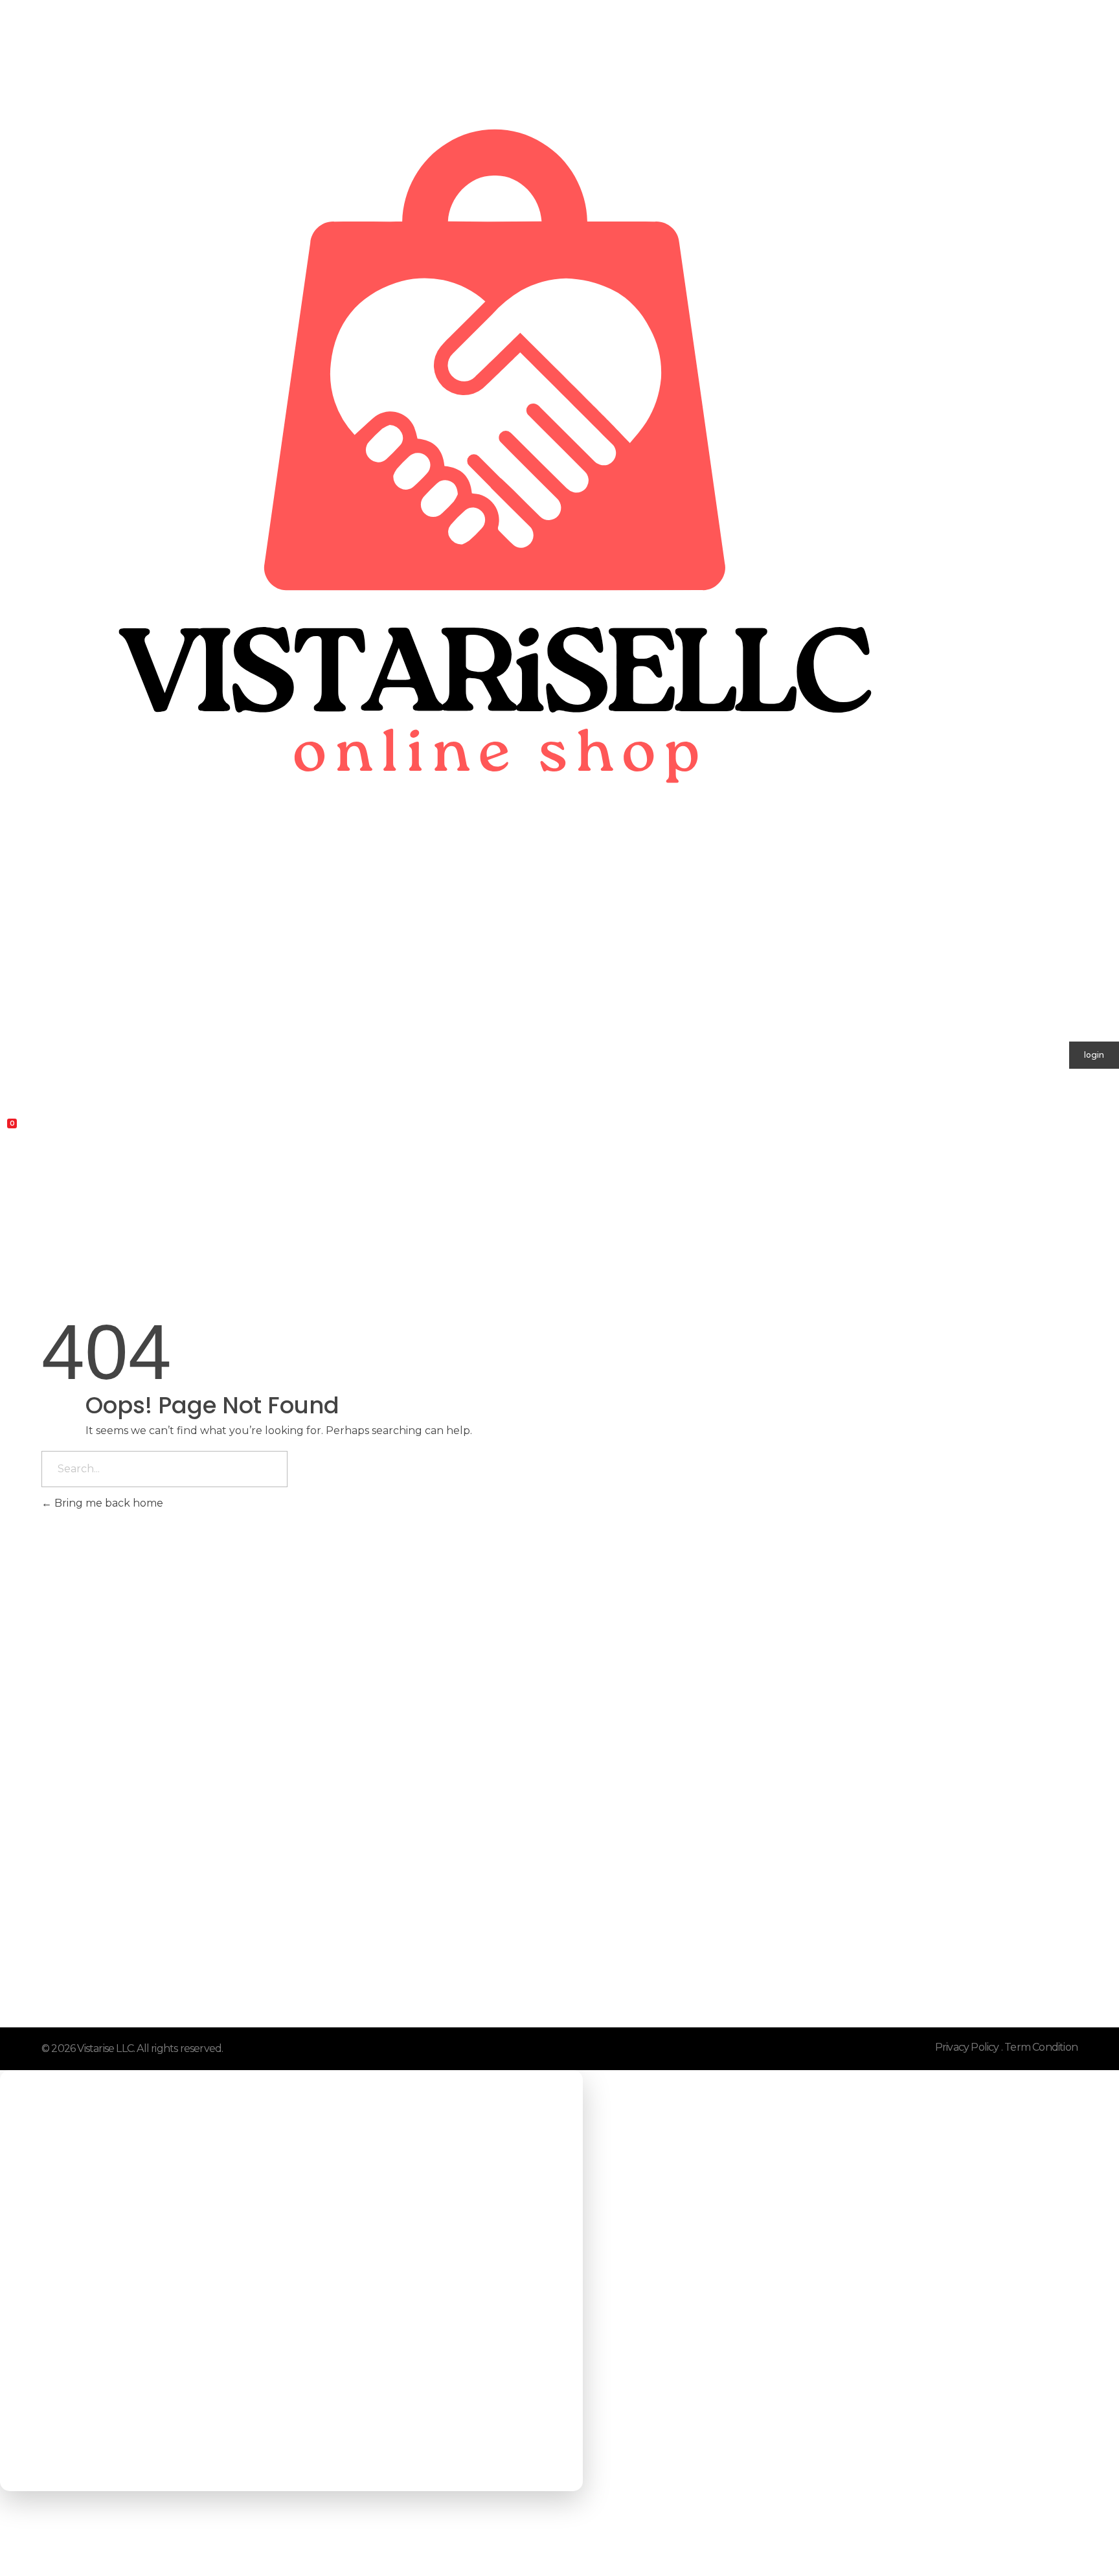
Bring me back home (107, 1503)
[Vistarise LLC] (485, 509)
